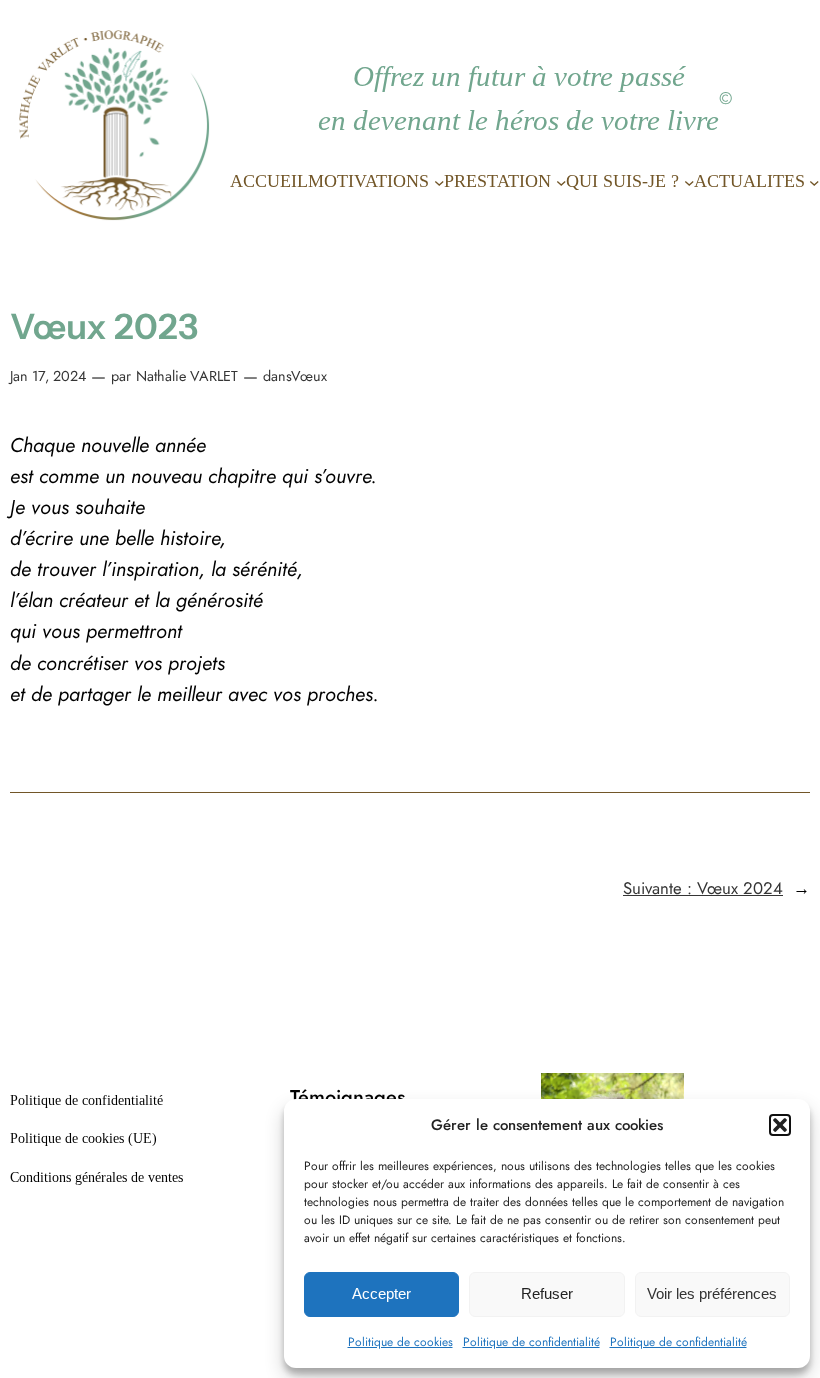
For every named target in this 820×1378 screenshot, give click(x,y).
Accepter (381, 1293)
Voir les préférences (712, 1293)
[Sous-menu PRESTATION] (561, 181)
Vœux (309, 376)
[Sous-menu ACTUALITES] (814, 181)
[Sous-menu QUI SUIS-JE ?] (689, 181)
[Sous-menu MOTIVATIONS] (439, 181)
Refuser (547, 1293)
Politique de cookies (400, 1342)
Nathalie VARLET (187, 376)
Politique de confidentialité (531, 1342)
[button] (780, 1125)
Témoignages (348, 1097)
